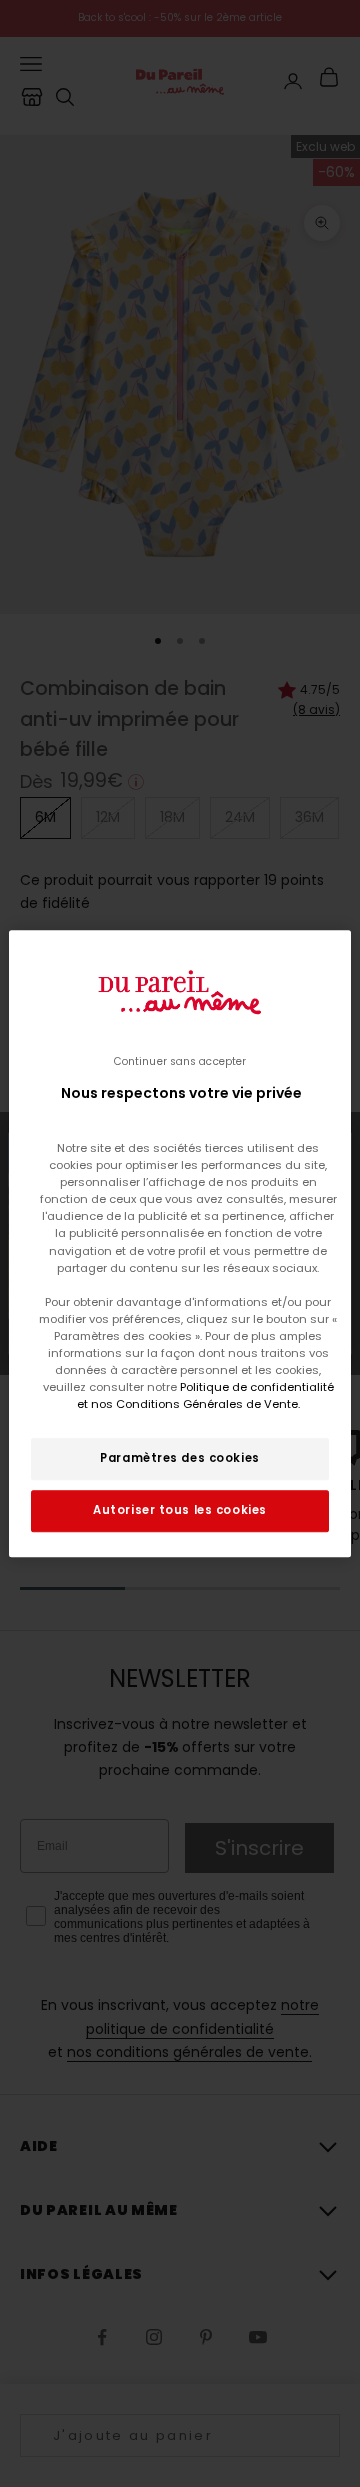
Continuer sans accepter (180, 1061)
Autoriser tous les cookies (180, 1510)
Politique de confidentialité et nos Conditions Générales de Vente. (205, 1395)
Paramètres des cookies (180, 1458)
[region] (180, 1244)
